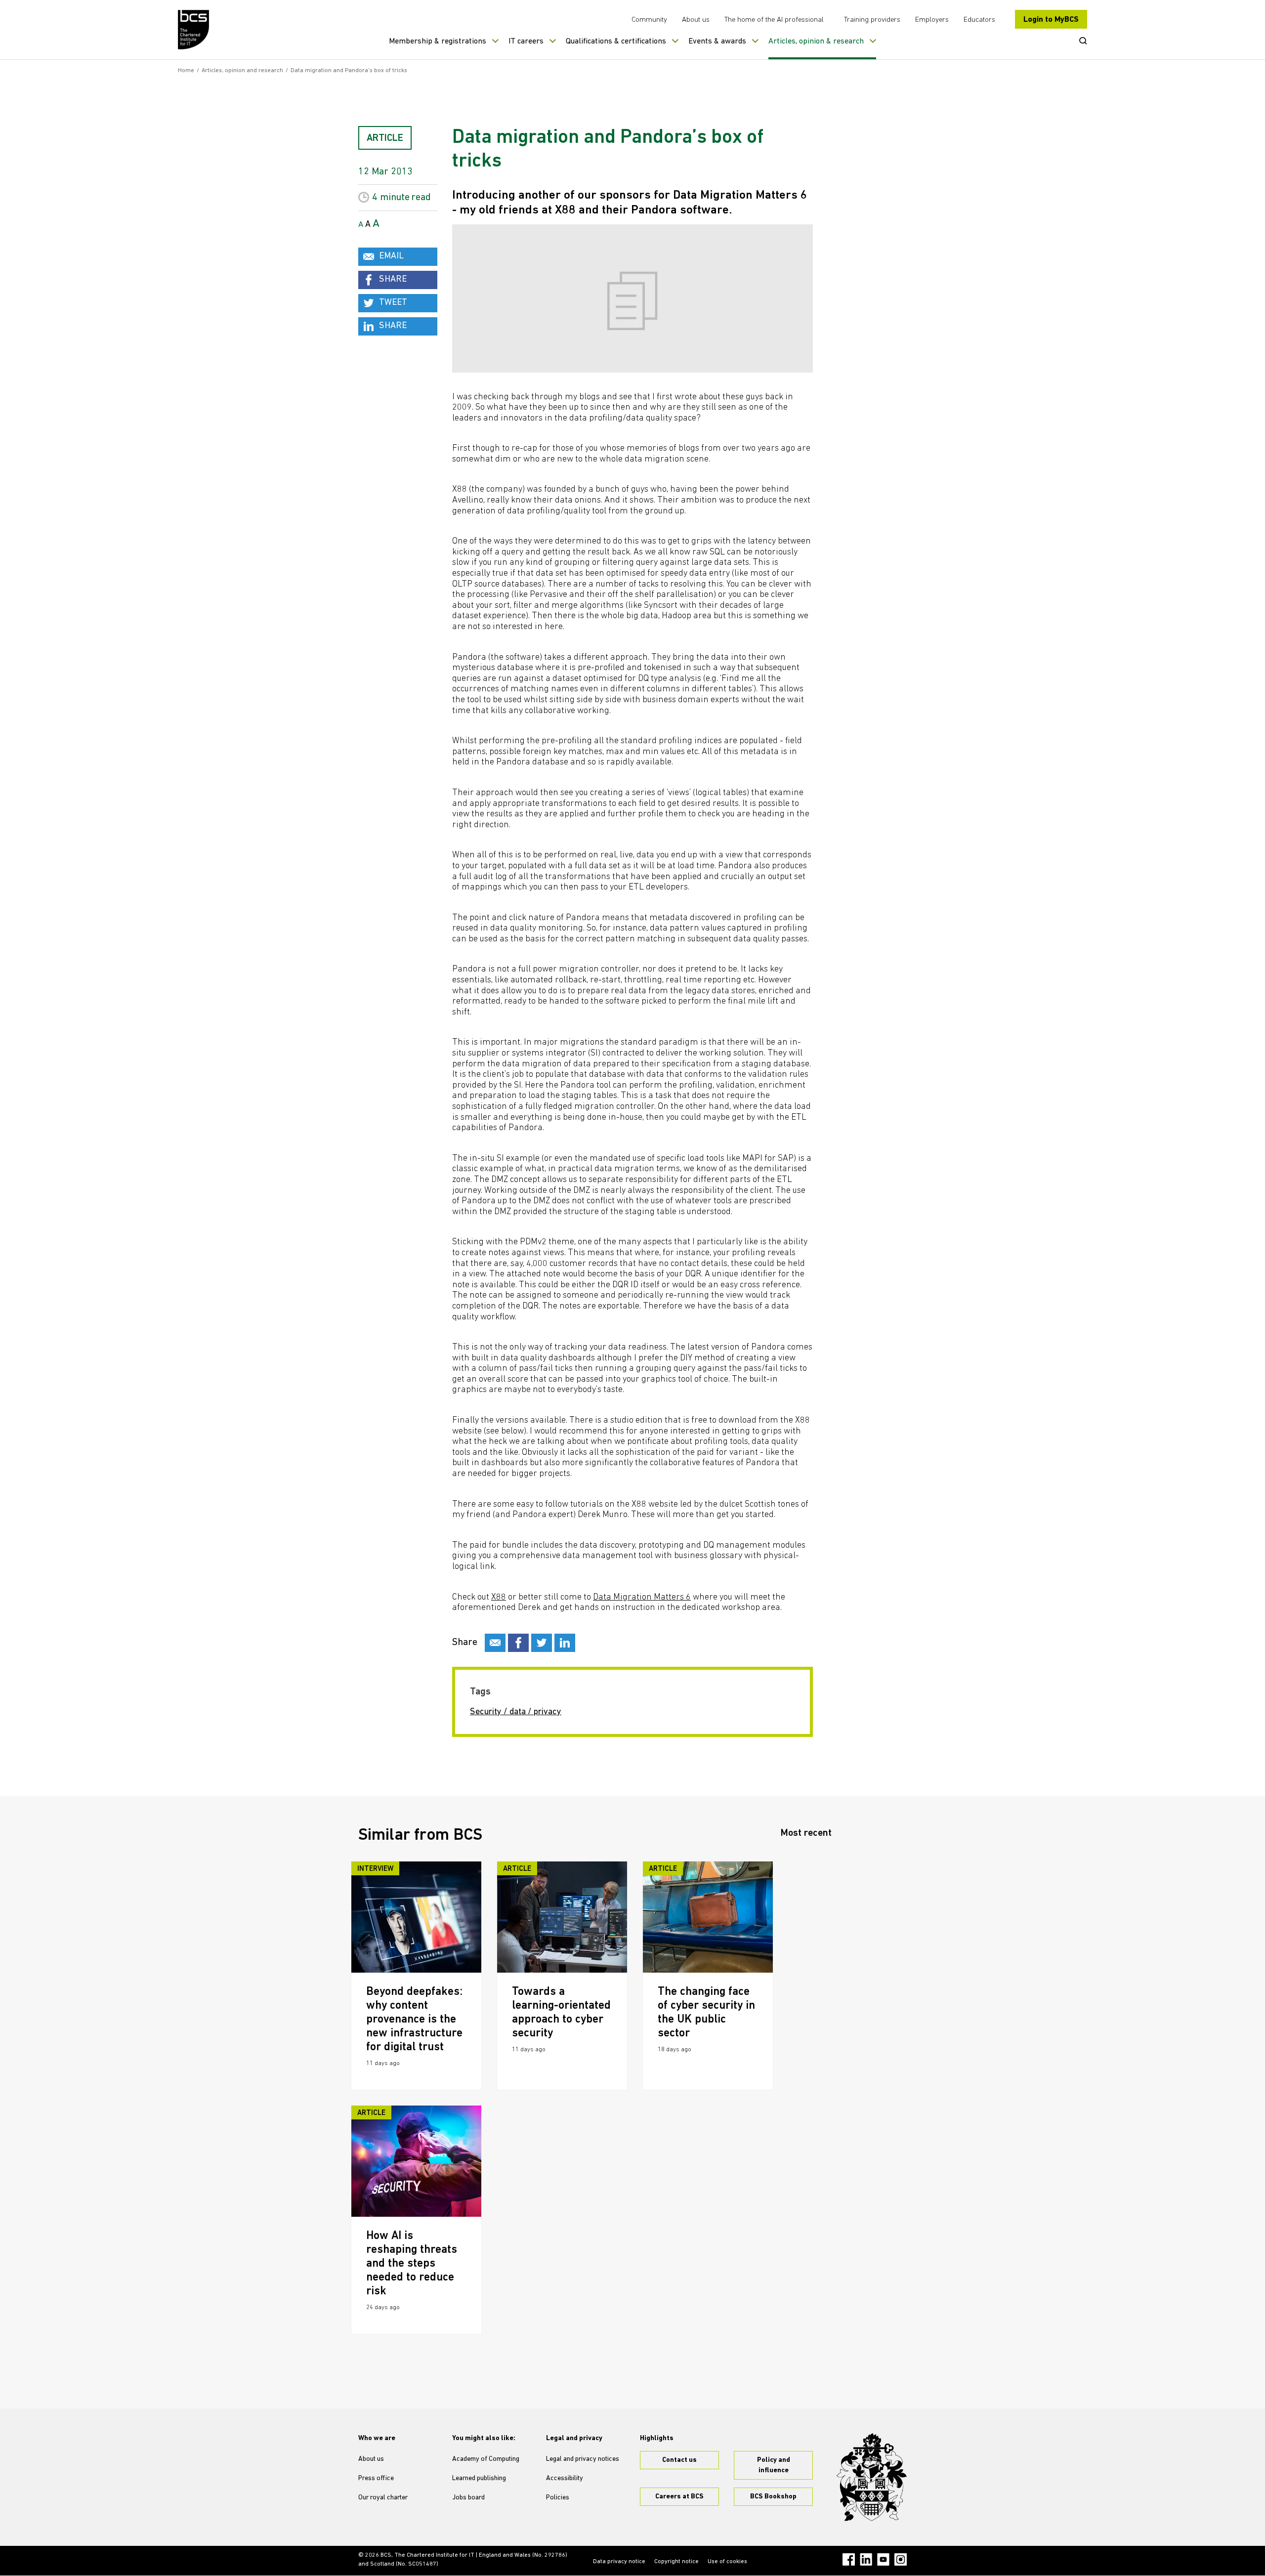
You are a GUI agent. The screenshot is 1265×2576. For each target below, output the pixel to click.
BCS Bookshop (773, 2497)
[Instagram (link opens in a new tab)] (901, 2559)
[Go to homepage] (194, 30)
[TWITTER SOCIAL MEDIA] (542, 1643)
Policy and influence (774, 2465)
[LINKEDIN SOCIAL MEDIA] (565, 1643)
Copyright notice (676, 2562)
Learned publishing (479, 2478)
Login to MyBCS (1051, 20)
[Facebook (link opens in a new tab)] (849, 2559)
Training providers (872, 20)
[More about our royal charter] (872, 2477)
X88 (499, 1598)
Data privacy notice (619, 2562)
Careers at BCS (679, 2497)
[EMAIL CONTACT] (495, 1643)
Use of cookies (727, 2562)
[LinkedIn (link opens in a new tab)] (866, 2559)
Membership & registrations (438, 42)
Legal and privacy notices (583, 2459)
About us (696, 20)
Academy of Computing (486, 2459)
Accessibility (565, 2478)
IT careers (526, 42)
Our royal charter (383, 2498)
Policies (558, 2498)
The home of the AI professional (774, 20)
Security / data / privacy (516, 1712)
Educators (979, 20)
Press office (376, 2478)
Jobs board (468, 2498)
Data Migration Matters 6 (642, 1598)
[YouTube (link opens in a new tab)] (883, 2559)
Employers (932, 20)
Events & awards (717, 42)
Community (649, 20)
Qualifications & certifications (616, 42)
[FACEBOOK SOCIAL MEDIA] (518, 1643)
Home (186, 71)
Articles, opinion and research (242, 71)
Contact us (679, 2460)
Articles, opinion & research (816, 42)
